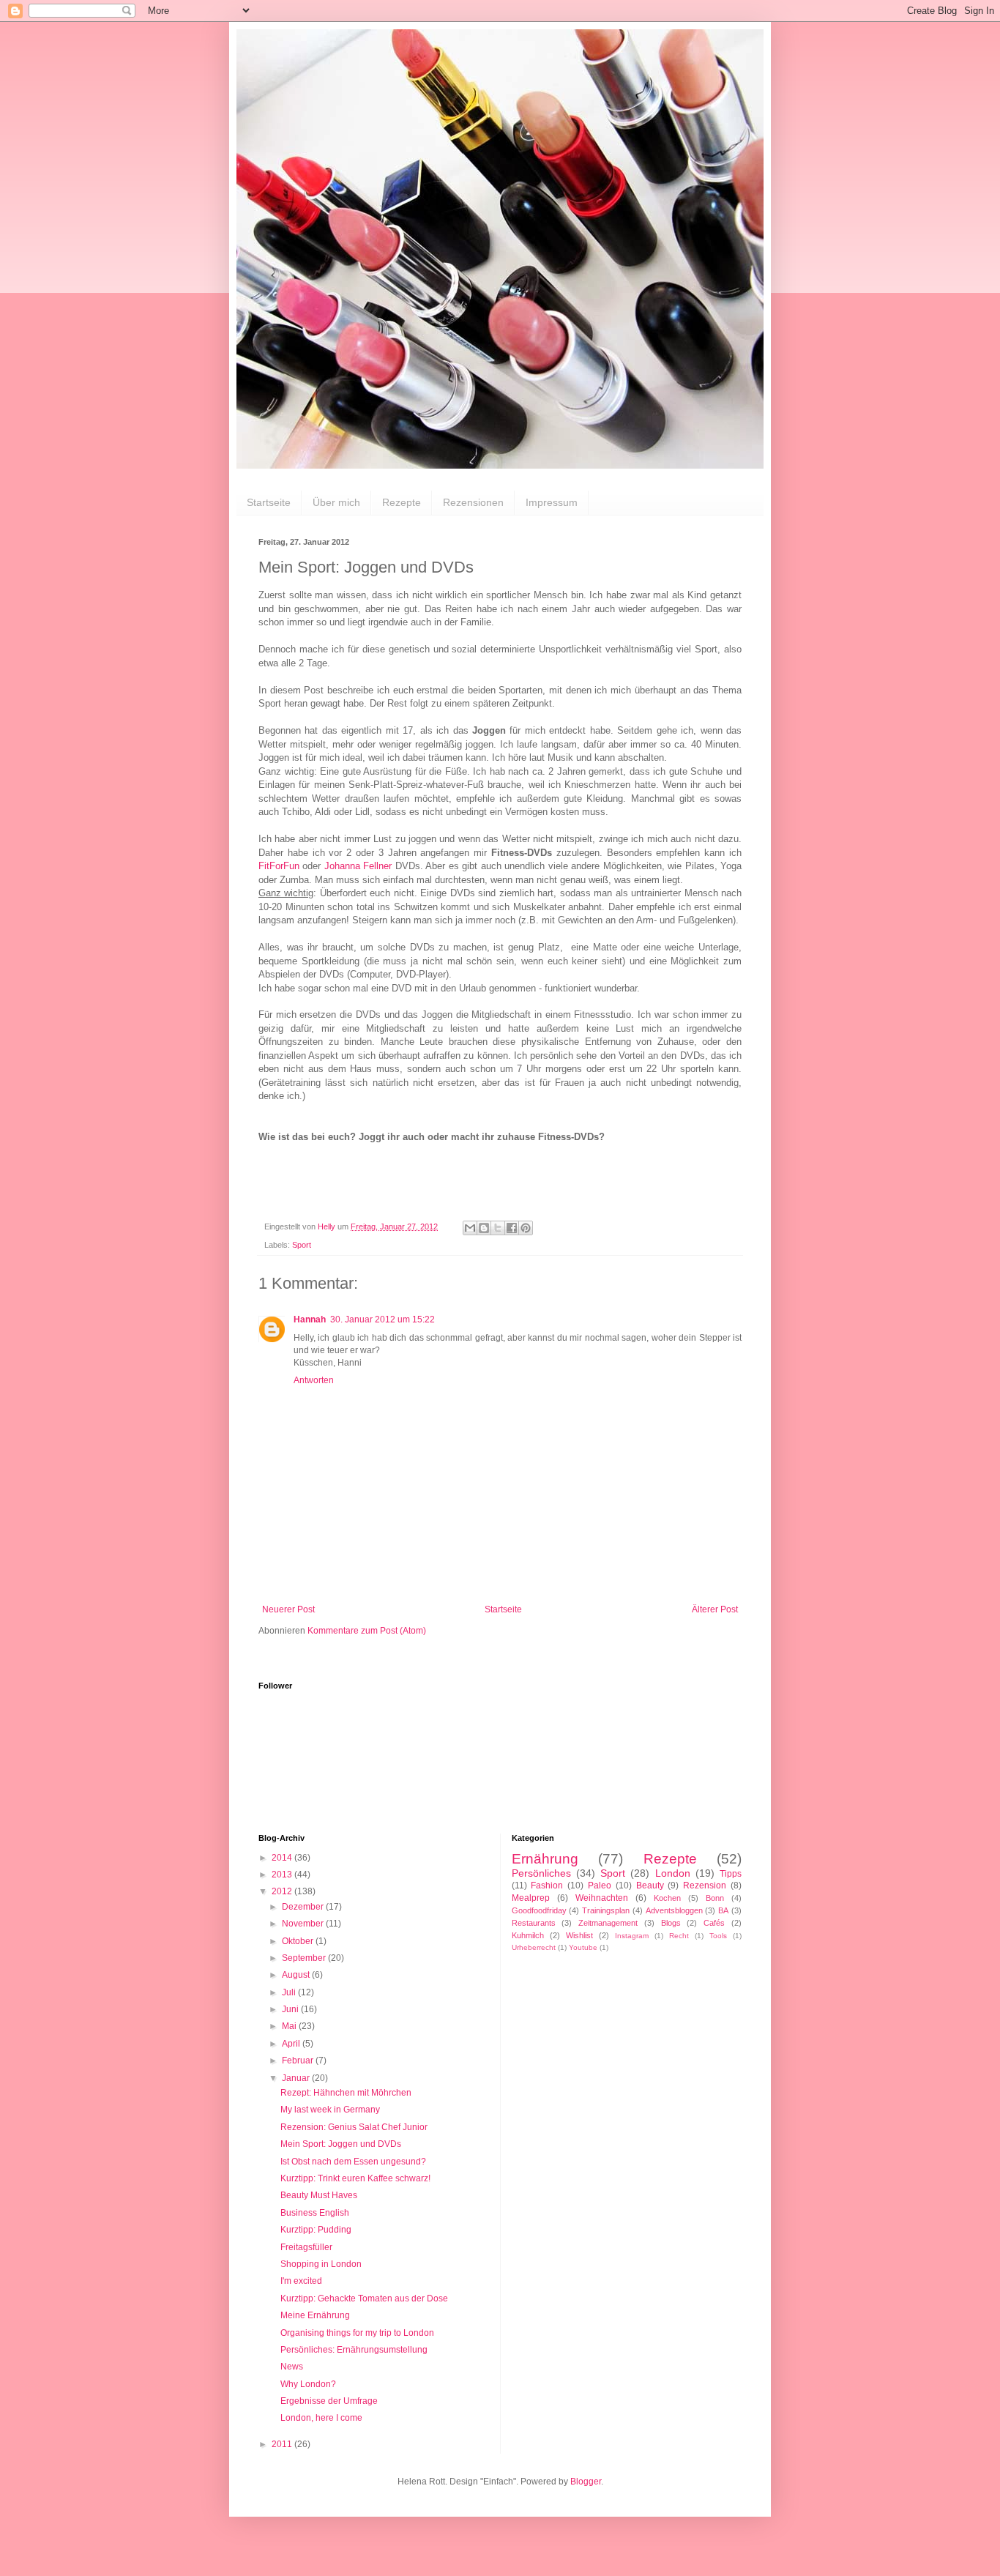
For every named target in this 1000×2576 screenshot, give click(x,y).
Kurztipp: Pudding (316, 2230)
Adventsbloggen (674, 1910)
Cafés (714, 1923)
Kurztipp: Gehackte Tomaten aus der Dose (364, 2298)
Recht (679, 1936)
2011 (283, 2444)
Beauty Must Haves (319, 2195)
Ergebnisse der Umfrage (329, 2401)
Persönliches (541, 1873)
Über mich (336, 502)
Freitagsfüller (306, 2247)
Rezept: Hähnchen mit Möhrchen (346, 2093)
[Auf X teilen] (498, 1228)
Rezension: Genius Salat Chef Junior (354, 2127)
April (292, 2044)
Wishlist (579, 1935)
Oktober (299, 1941)
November (304, 1924)
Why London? (308, 2384)
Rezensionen (473, 502)
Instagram (632, 1936)
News (292, 2367)
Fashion (547, 1886)
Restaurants (534, 1923)
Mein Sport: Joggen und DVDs (341, 2144)
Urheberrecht (534, 1947)
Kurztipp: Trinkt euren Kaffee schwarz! (355, 2178)
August (297, 1975)
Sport (302, 1245)
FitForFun (279, 866)
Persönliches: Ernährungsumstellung (354, 2350)
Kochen (667, 1898)
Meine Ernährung (315, 2315)
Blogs (671, 1923)
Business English (315, 2213)
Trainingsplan (606, 1910)
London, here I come (321, 2418)
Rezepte (402, 502)
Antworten (314, 1380)
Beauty (650, 1886)
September (305, 1958)
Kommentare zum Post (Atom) (367, 1631)
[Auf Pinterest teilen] (526, 1228)
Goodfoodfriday (539, 1910)
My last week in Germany (330, 2110)
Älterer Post (715, 1609)
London (673, 1873)
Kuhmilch (528, 1935)
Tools (718, 1936)
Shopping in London (321, 2264)
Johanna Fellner (358, 866)
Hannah (310, 1319)
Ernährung (545, 1859)
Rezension (705, 1886)
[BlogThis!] (484, 1228)
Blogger (586, 2482)
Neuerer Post (288, 1609)
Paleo (600, 1886)
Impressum (552, 502)
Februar (299, 2061)
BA (723, 1910)
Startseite (269, 502)
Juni (291, 2009)
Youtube (583, 1947)
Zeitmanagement (608, 1923)
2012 (283, 1891)
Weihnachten (602, 1898)
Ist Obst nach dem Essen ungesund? (353, 2162)
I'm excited (301, 2281)
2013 (283, 1875)
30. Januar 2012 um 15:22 (383, 1319)
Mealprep (531, 1898)
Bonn (715, 1898)
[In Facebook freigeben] (512, 1228)
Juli (290, 1992)
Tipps (731, 1874)
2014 (283, 1858)
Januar (297, 2078)
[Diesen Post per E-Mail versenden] (470, 1228)
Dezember (304, 1907)
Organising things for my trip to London (357, 2333)
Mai (290, 2026)
